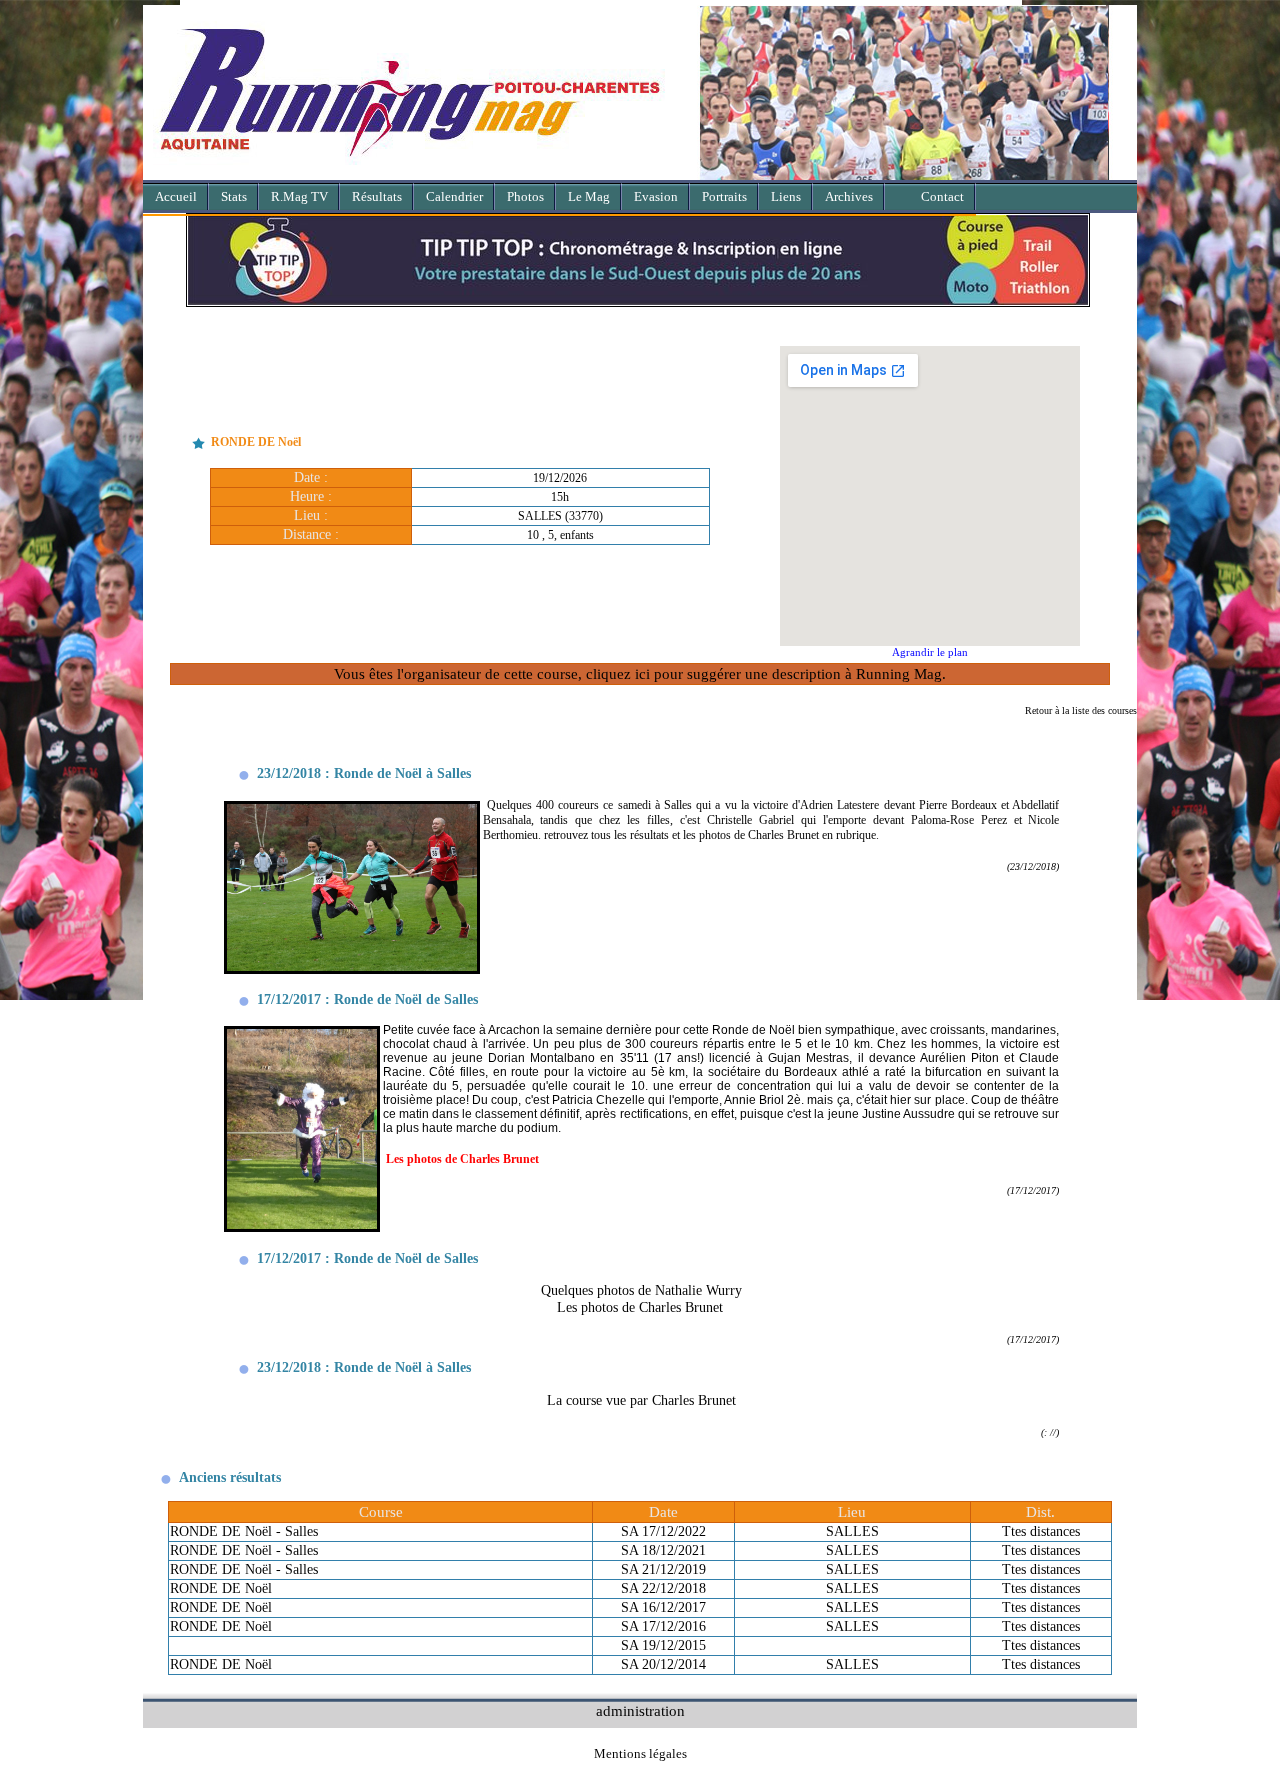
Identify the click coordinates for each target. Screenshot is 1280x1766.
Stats (234, 196)
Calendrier (454, 196)
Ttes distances (1041, 1531)
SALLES (852, 1531)
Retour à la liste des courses (1081, 710)
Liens (786, 196)
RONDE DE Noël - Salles (244, 1531)
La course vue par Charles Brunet (641, 1400)
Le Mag (589, 196)
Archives (849, 196)
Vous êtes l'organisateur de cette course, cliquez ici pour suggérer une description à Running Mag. (640, 673)
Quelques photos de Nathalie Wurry (641, 1290)
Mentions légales (640, 1753)
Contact (942, 196)
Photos (525, 196)
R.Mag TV (299, 196)
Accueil (176, 196)
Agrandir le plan (930, 652)
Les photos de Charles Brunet (640, 1307)
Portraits (724, 196)
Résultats (377, 196)
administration (640, 1710)
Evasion (656, 196)
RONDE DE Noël (221, 1588)
